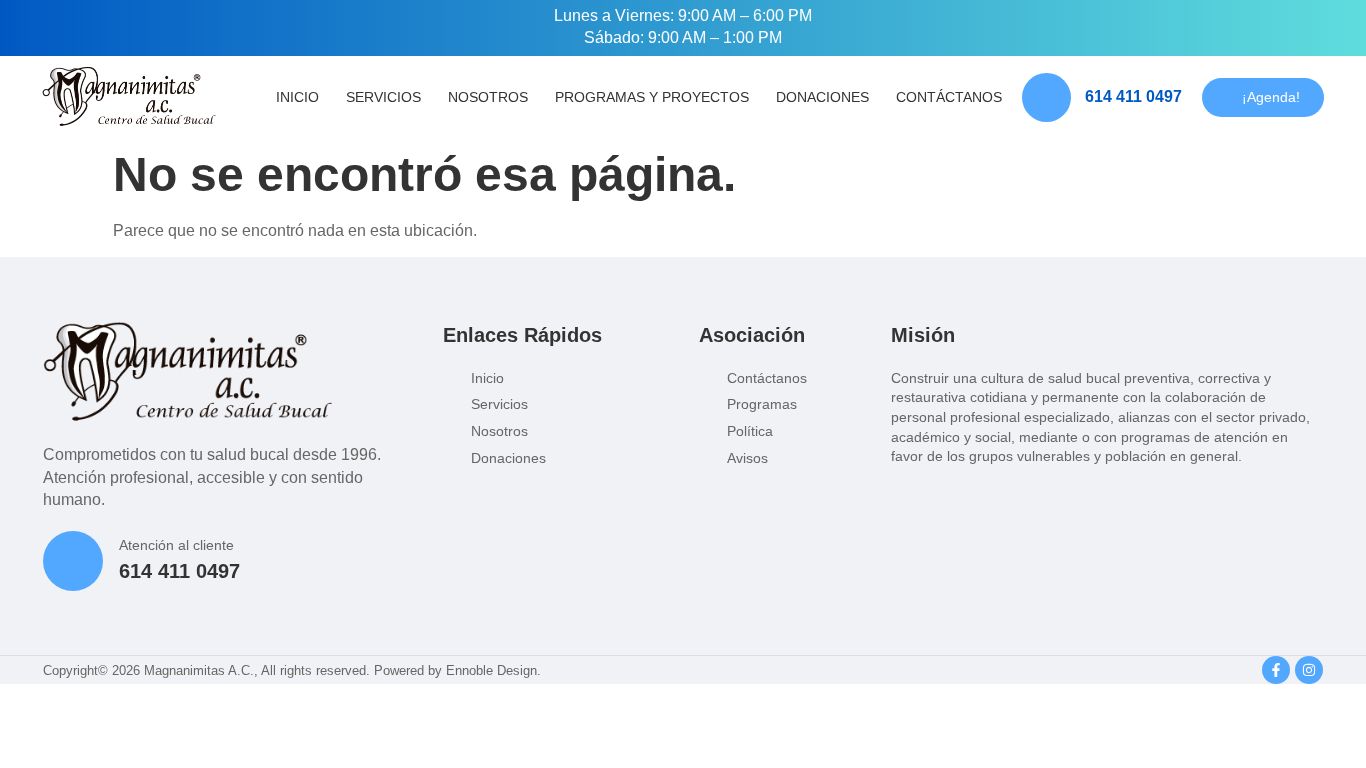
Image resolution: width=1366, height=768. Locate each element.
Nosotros (488, 97)
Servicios (383, 97)
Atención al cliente (176, 545)
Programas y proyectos (652, 97)
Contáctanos (949, 97)
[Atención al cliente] (73, 561)
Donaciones (822, 97)
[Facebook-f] (1276, 670)
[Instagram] (1309, 670)
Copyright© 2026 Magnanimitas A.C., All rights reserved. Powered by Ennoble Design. (292, 670)
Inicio (297, 97)
